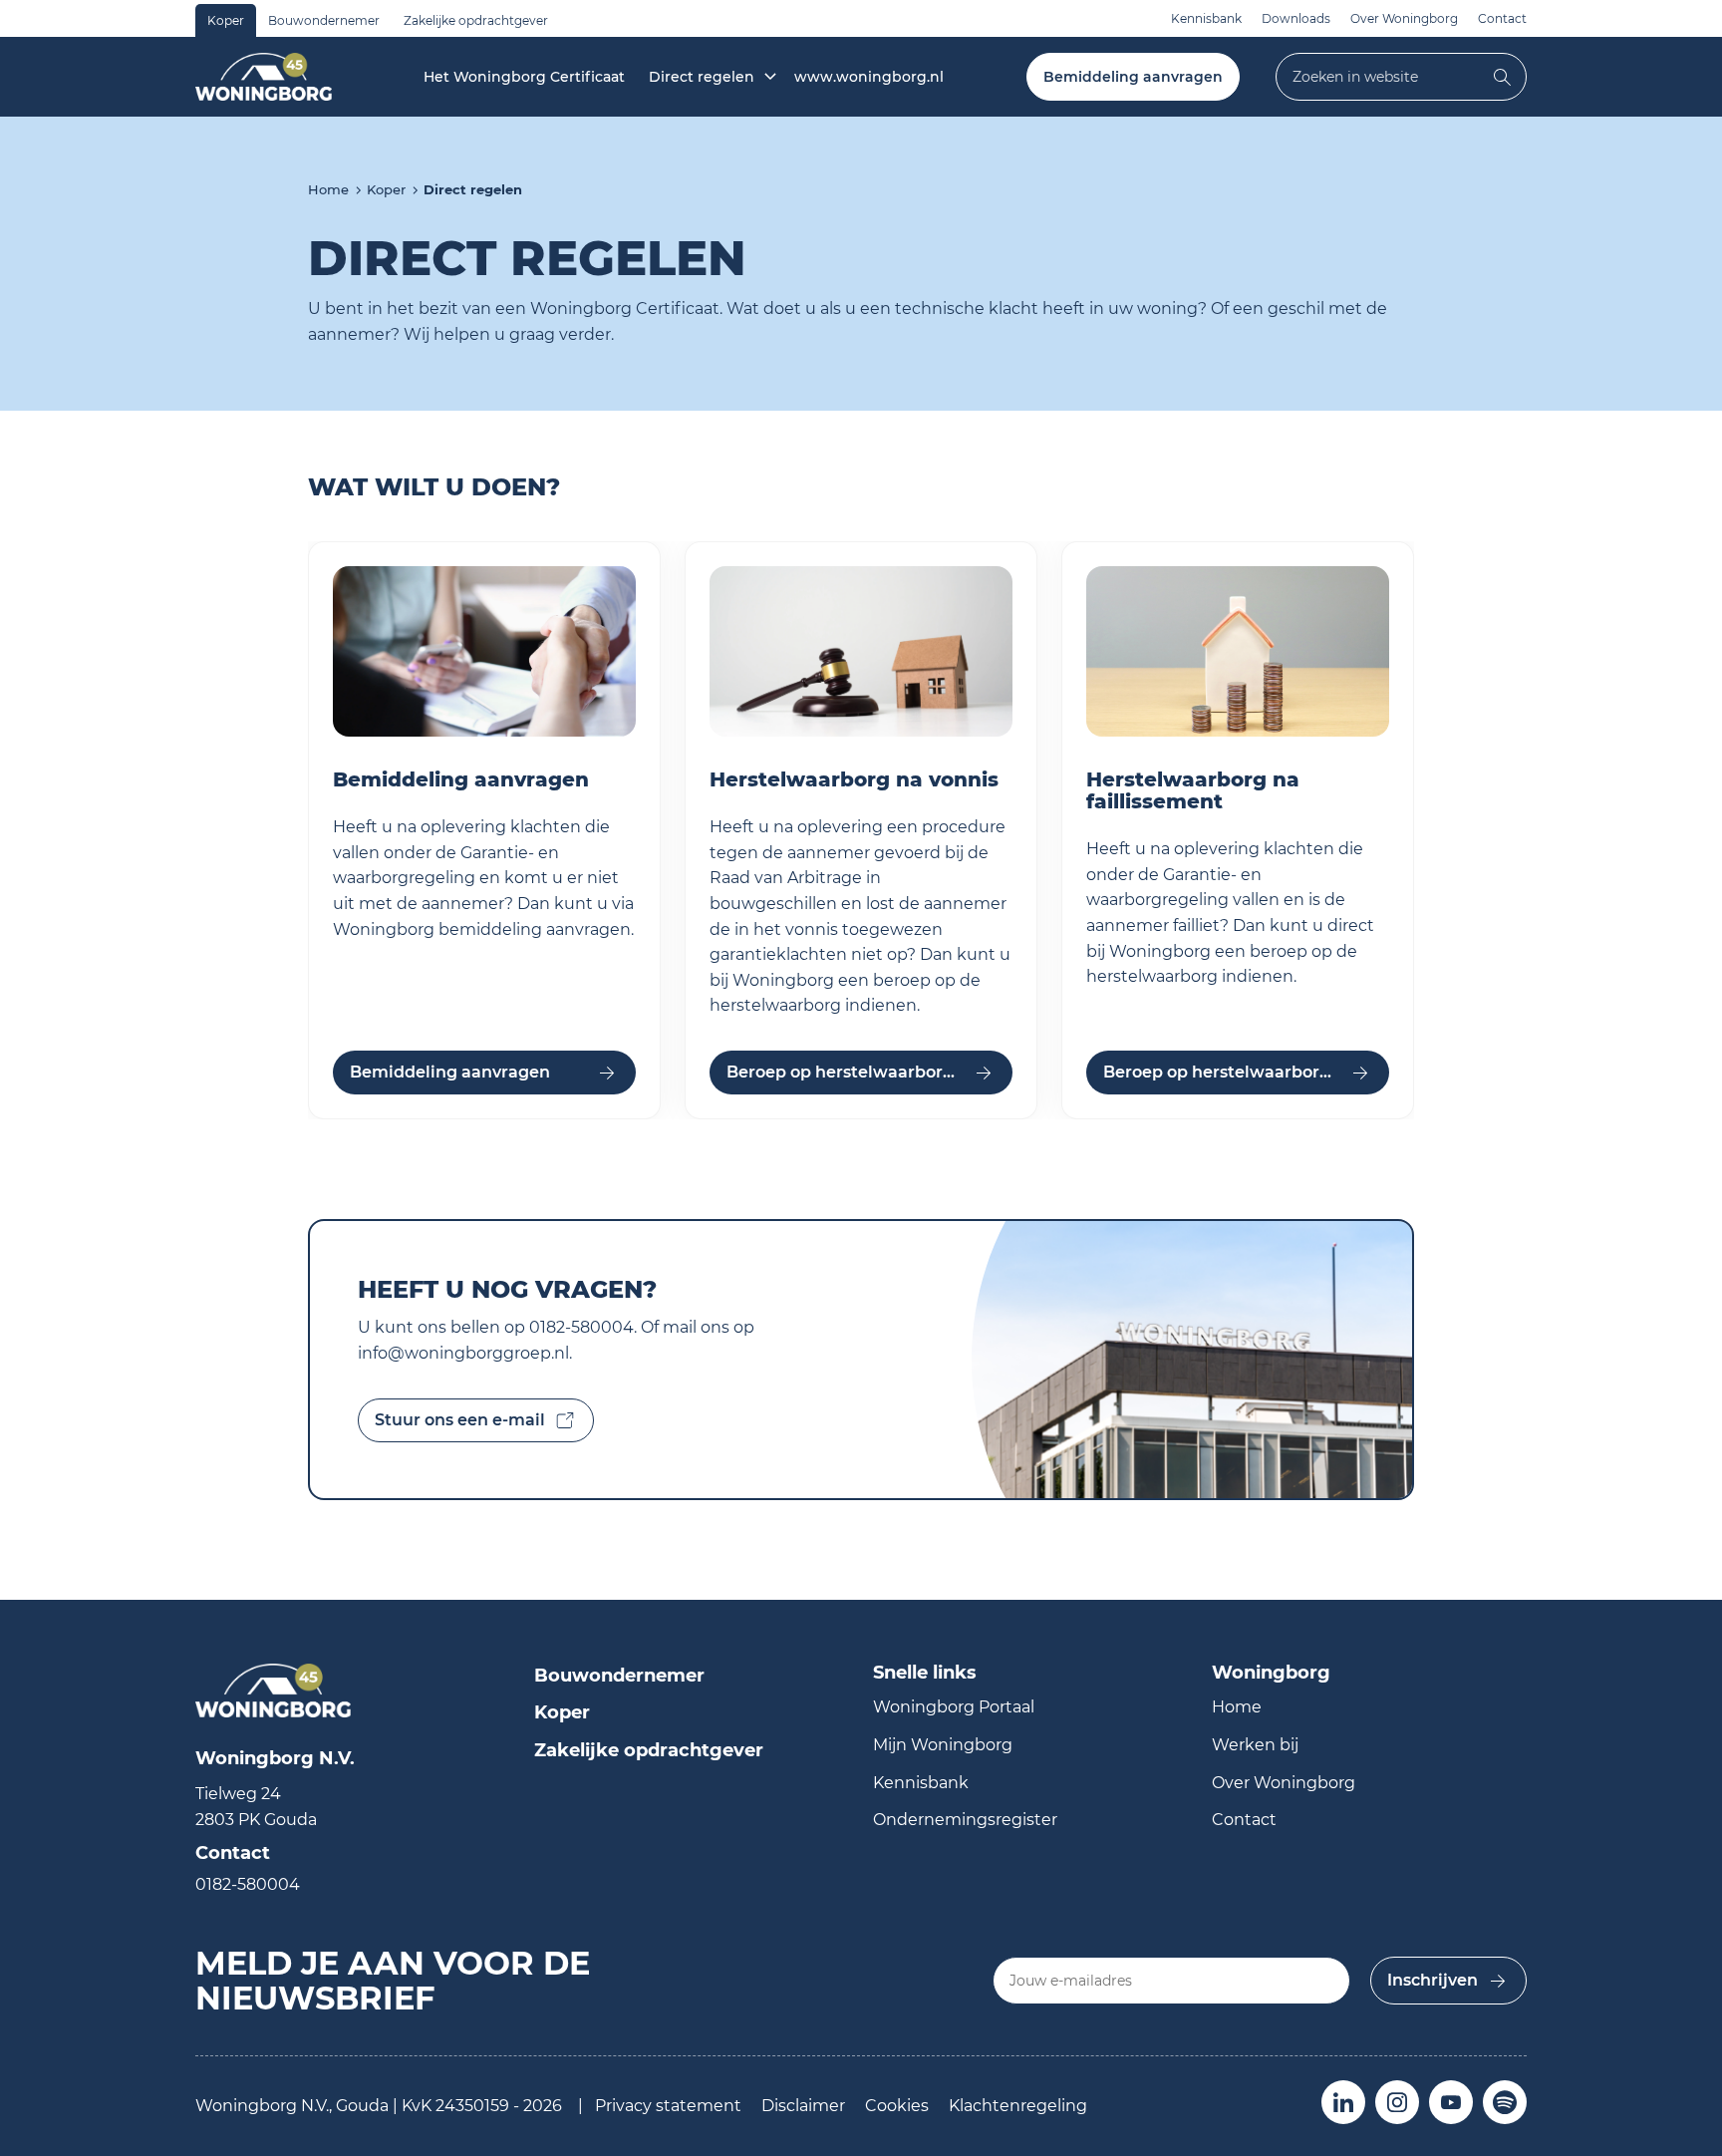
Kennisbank (1206, 18)
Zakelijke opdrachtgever (476, 20)
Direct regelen (702, 77)
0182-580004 (248, 1884)
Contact (1502, 18)
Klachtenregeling (1018, 2106)
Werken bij (1255, 1745)
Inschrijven (1433, 1980)
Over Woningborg (1404, 18)
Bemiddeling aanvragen (1133, 77)
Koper (226, 20)
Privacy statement (668, 2106)
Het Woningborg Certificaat (524, 77)
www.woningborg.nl (869, 77)
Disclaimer (803, 2106)
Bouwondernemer (324, 20)
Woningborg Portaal (954, 1707)
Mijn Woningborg (943, 1745)
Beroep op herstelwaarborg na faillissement (1246, 1072)
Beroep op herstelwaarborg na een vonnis (869, 1072)
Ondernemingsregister (965, 1820)
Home (328, 189)
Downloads (1296, 18)
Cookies (897, 2106)
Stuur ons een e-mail (460, 1420)
